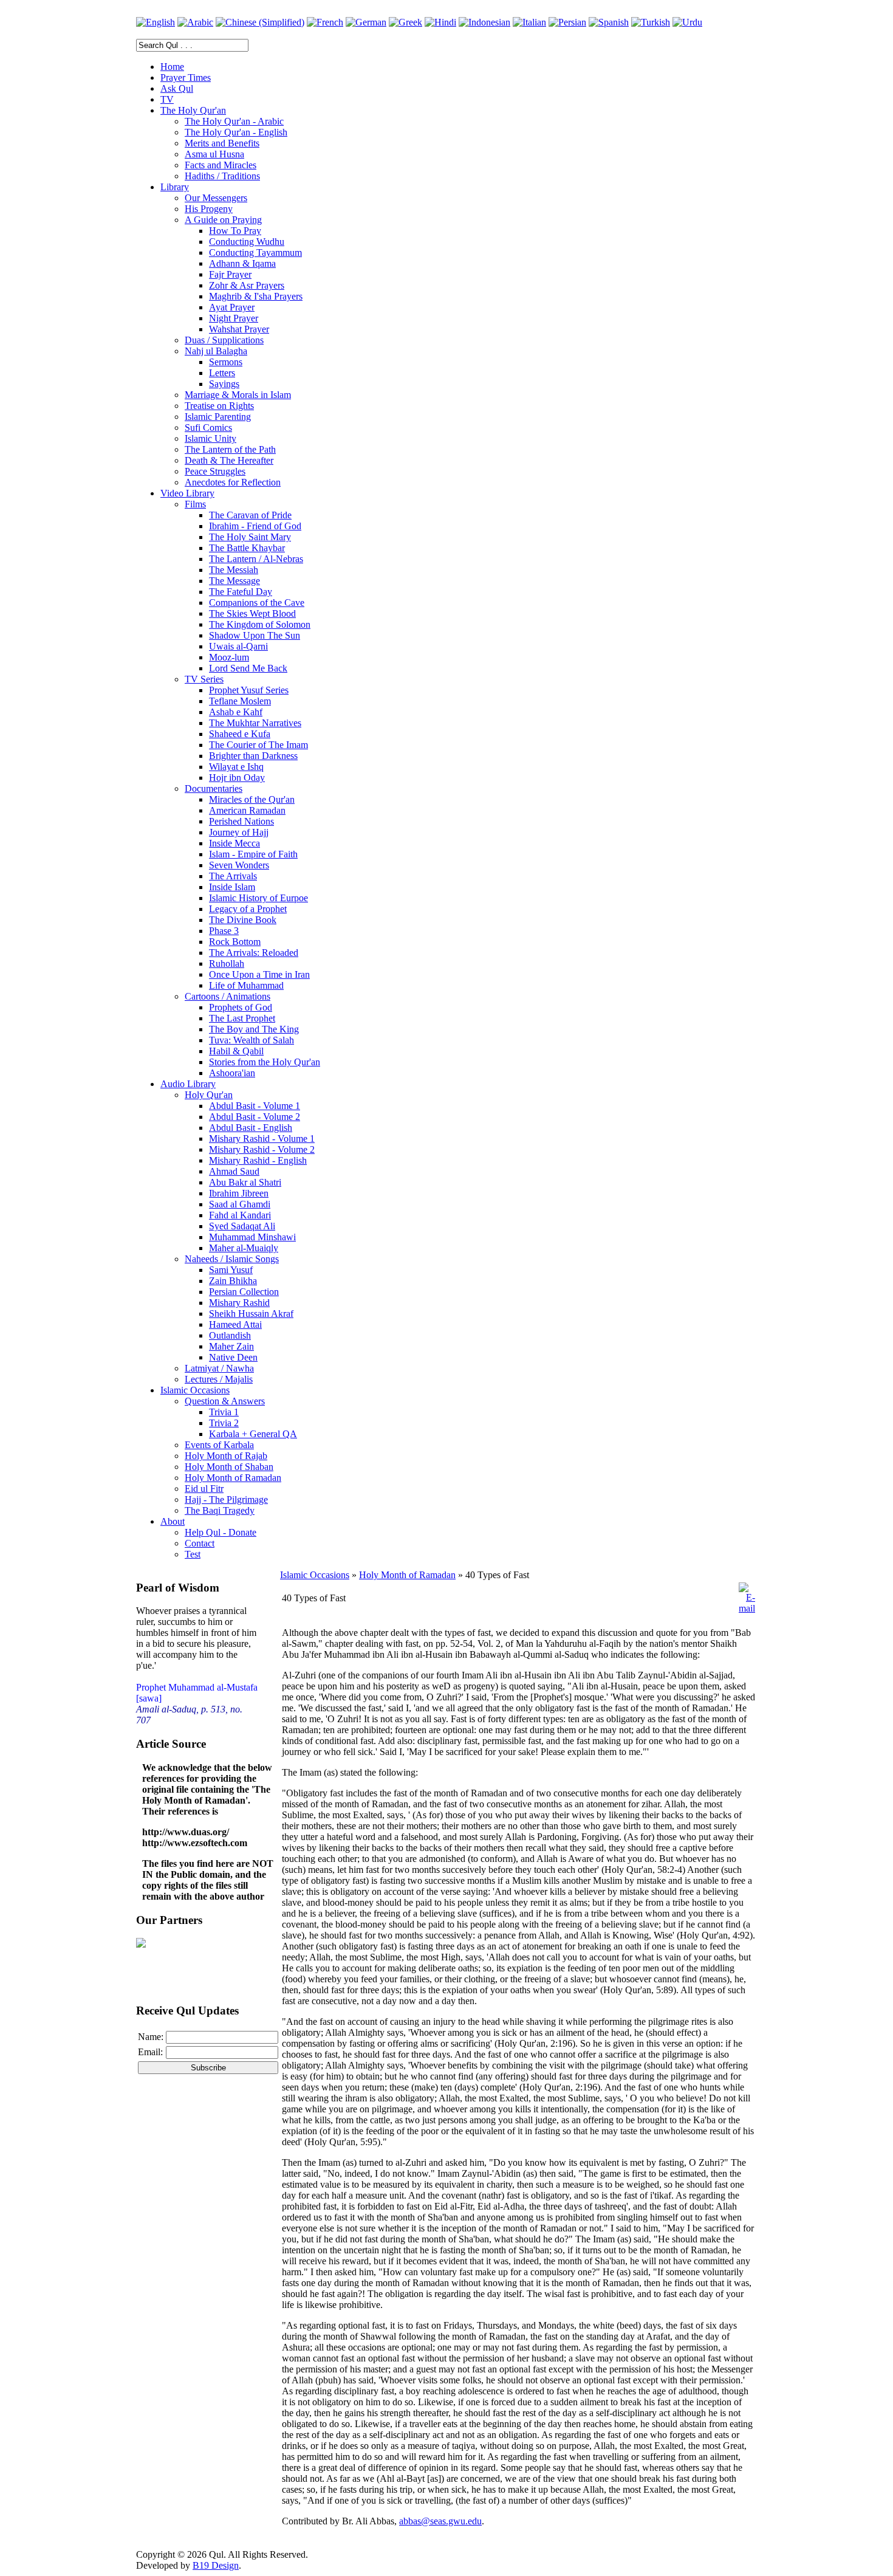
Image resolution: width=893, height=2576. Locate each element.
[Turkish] (651, 22)
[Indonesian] (484, 22)
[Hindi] (440, 22)
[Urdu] (687, 22)
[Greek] (405, 22)
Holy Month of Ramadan (407, 1575)
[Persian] (567, 22)
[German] (366, 22)
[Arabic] (195, 22)
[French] (325, 22)
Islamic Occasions (315, 1575)
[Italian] (529, 22)
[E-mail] (747, 1608)
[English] (156, 22)
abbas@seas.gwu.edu (440, 2521)
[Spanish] (609, 22)
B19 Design (216, 2565)
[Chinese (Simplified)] (260, 22)
